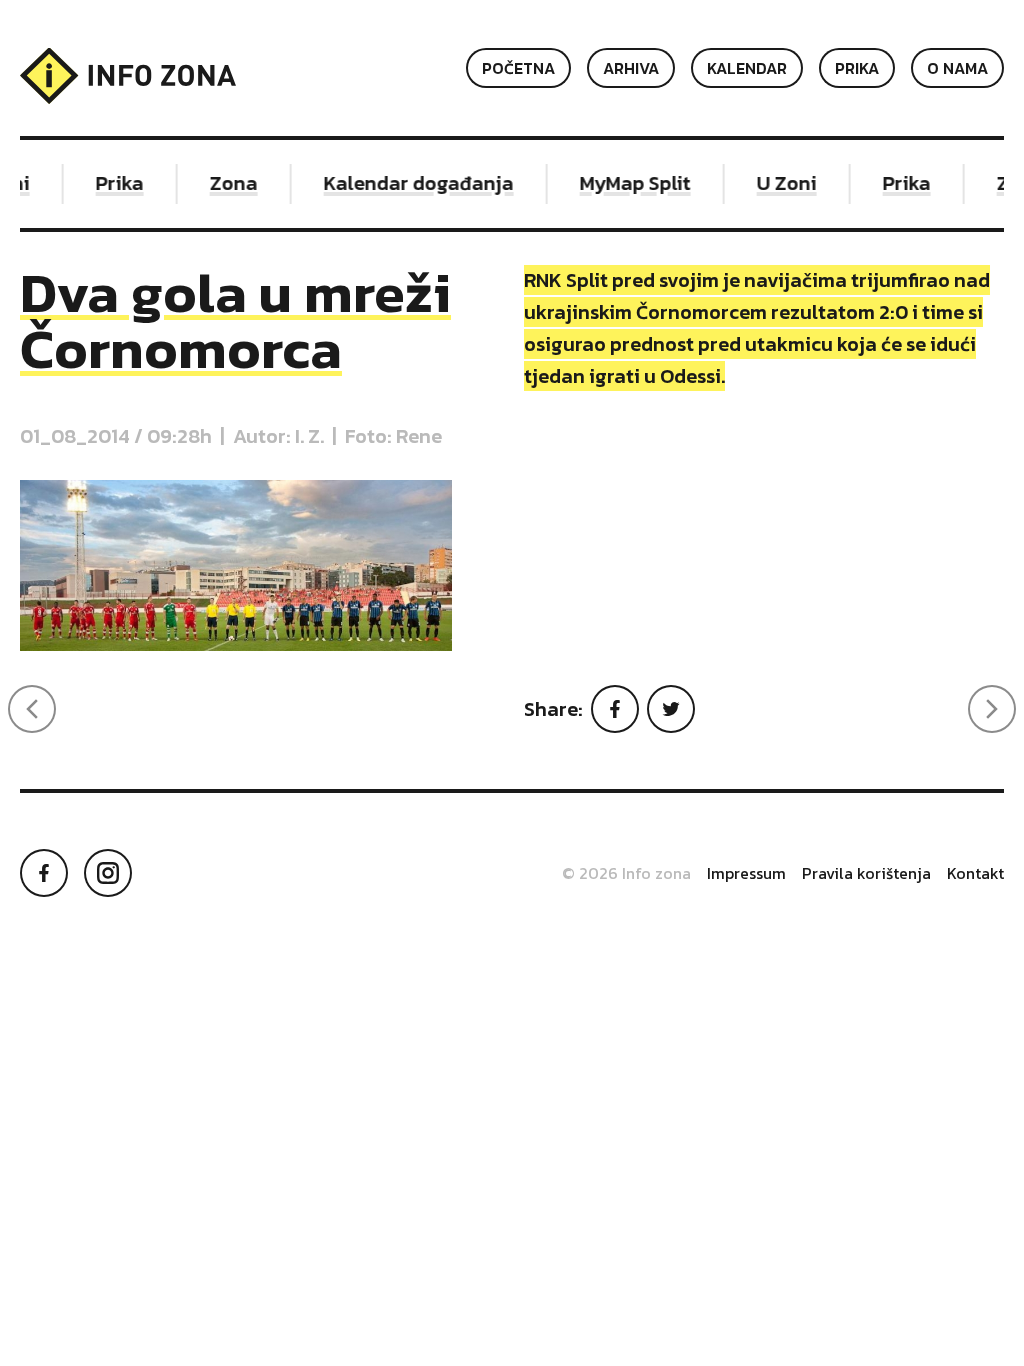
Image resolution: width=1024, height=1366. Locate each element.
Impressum (746, 873)
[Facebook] (615, 709)
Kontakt (975, 873)
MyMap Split (628, 183)
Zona (227, 183)
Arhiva (631, 68)
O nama (957, 68)
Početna (518, 68)
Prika (857, 68)
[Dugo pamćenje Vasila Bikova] (992, 709)
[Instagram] (108, 873)
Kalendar (747, 68)
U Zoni (780, 183)
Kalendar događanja (412, 183)
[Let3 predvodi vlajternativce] (32, 709)
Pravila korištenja (866, 873)
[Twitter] (671, 709)
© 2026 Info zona (626, 873)
